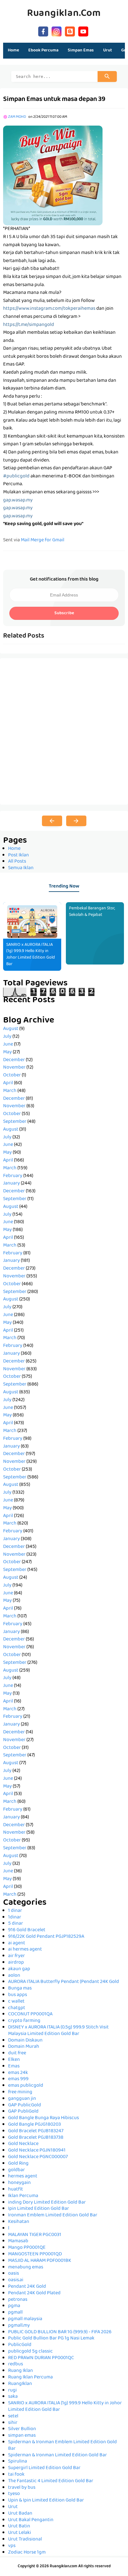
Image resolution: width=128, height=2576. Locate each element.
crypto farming (24, 2021)
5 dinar (16, 1924)
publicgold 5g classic (30, 2352)
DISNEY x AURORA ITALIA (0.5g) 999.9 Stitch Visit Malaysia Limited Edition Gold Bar (58, 2031)
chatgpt (17, 2008)
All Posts (17, 862)
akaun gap (19, 1969)
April (8, 1083)
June (8, 1045)
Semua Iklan (21, 868)
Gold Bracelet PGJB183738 (36, 2138)
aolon (14, 1976)
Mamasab (18, 2241)
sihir (13, 2423)
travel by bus (22, 2488)
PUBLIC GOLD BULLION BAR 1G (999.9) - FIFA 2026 (60, 2332)
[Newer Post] (52, 821)
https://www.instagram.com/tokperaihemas (49, 309)
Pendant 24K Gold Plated (34, 2293)
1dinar (15, 1918)
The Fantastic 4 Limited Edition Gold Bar (51, 2481)
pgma (14, 2306)
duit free (17, 2053)
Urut (13, 2507)
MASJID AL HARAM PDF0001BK (40, 2261)
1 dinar (15, 1911)
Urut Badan (20, 2514)
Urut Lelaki (20, 2533)
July (7, 1037)
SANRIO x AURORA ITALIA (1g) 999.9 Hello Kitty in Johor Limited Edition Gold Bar (31, 955)
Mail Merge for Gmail (43, 540)
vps (12, 2546)
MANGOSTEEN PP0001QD (35, 2254)
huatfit (16, 2190)
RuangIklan (20, 2384)
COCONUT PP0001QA (30, 2014)
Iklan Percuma (23, 2196)
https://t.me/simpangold (29, 325)
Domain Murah (24, 2047)
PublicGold (20, 2345)
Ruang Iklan (21, 2371)
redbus (16, 2364)
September (15, 1122)
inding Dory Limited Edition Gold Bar (47, 2203)
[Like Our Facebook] (43, 31)
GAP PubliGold (23, 2112)
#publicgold (16, 476)
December (14, 1060)
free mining (20, 2092)
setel (13, 2416)
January (11, 1184)
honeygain (19, 2183)
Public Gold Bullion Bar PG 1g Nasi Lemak (51, 2339)
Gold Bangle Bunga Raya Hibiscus (43, 2118)
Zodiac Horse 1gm (27, 2553)
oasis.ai (16, 2280)
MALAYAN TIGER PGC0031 (35, 2235)
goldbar (16, 2170)
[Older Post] (76, 821)
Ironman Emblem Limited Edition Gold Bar (53, 2215)
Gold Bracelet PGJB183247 (36, 2131)
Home (13, 50)
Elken (14, 2060)
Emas (14, 2066)
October (12, 1075)
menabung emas (26, 2267)
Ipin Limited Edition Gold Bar (39, 2209)
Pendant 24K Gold (27, 2287)
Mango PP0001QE (27, 2248)
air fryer (16, 1956)
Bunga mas (20, 1989)
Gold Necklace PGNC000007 (38, 2157)
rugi (12, 2391)
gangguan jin (22, 2099)
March (10, 1091)
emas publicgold (26, 2086)
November (14, 1068)
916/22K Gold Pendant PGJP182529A (46, 1937)
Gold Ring (18, 2164)
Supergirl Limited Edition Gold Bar (44, 2468)
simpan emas (22, 2436)
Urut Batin (19, 2526)
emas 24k (18, 2073)
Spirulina (18, 2462)
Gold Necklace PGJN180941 (37, 2151)
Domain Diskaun (25, 2041)
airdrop (16, 1963)
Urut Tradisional (25, 2540)
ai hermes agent (25, 1950)
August (11, 1029)
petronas (18, 2300)
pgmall (15, 2313)
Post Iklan (18, 855)
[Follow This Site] (70, 31)
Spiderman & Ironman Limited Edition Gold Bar (57, 2455)
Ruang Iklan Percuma (30, 2377)
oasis (14, 2274)
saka (13, 2397)
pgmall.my (19, 2326)
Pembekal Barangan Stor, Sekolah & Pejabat (92, 912)
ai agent (17, 1943)
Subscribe (64, 613)
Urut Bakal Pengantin (31, 2520)
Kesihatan (19, 2222)
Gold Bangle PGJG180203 (34, 2125)
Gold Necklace (23, 2144)
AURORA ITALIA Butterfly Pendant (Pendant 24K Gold (64, 1982)
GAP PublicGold (25, 2105)
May (7, 1052)
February (13, 1176)
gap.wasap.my (18, 500)
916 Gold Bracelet (27, 1930)
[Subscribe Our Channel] (83, 31)
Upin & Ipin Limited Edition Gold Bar (46, 2501)
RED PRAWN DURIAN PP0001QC (41, 2358)
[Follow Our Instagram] (57, 31)
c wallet (16, 2002)
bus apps (18, 1995)
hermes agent (23, 2176)
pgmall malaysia (25, 2319)
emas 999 (18, 2079)
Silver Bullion (22, 2429)
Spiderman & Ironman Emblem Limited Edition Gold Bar (62, 2446)
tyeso (14, 2494)
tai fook (16, 2475)
